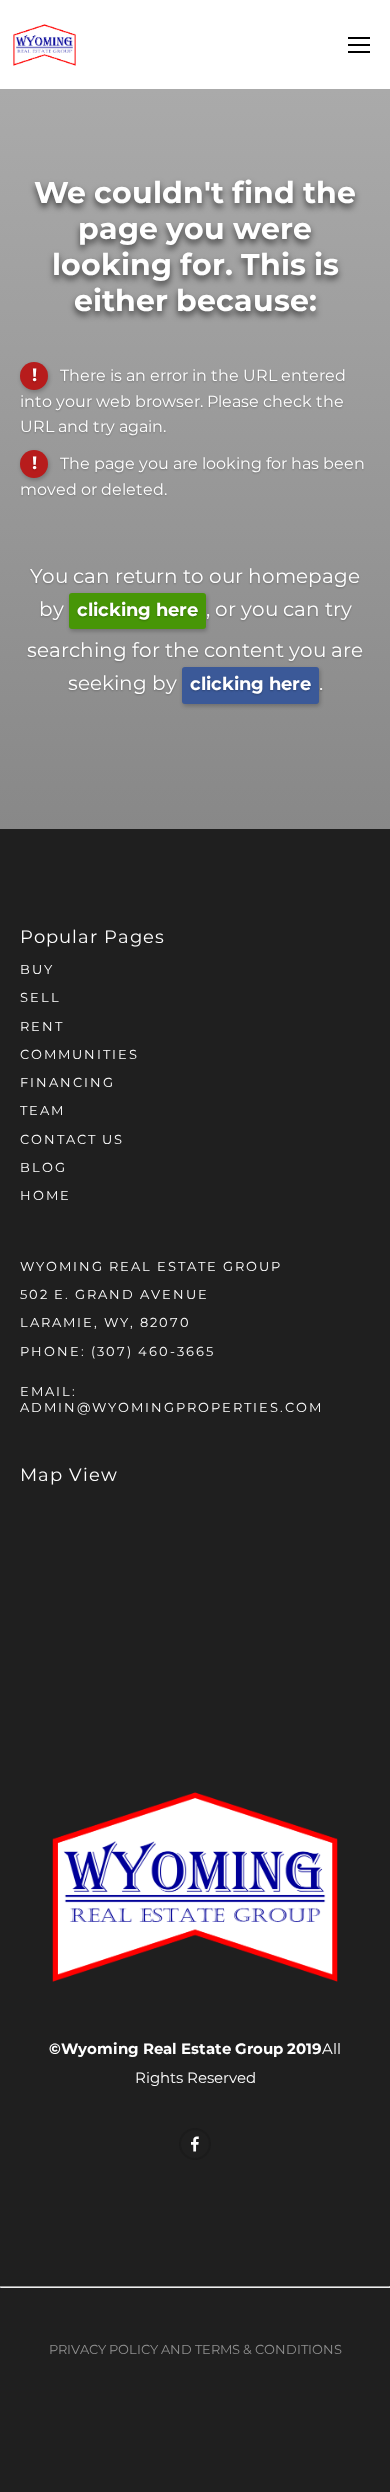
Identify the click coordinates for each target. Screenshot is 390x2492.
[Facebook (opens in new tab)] (195, 2144)
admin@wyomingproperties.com (171, 1408)
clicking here (137, 610)
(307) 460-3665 (153, 1352)
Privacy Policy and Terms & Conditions (195, 2350)
